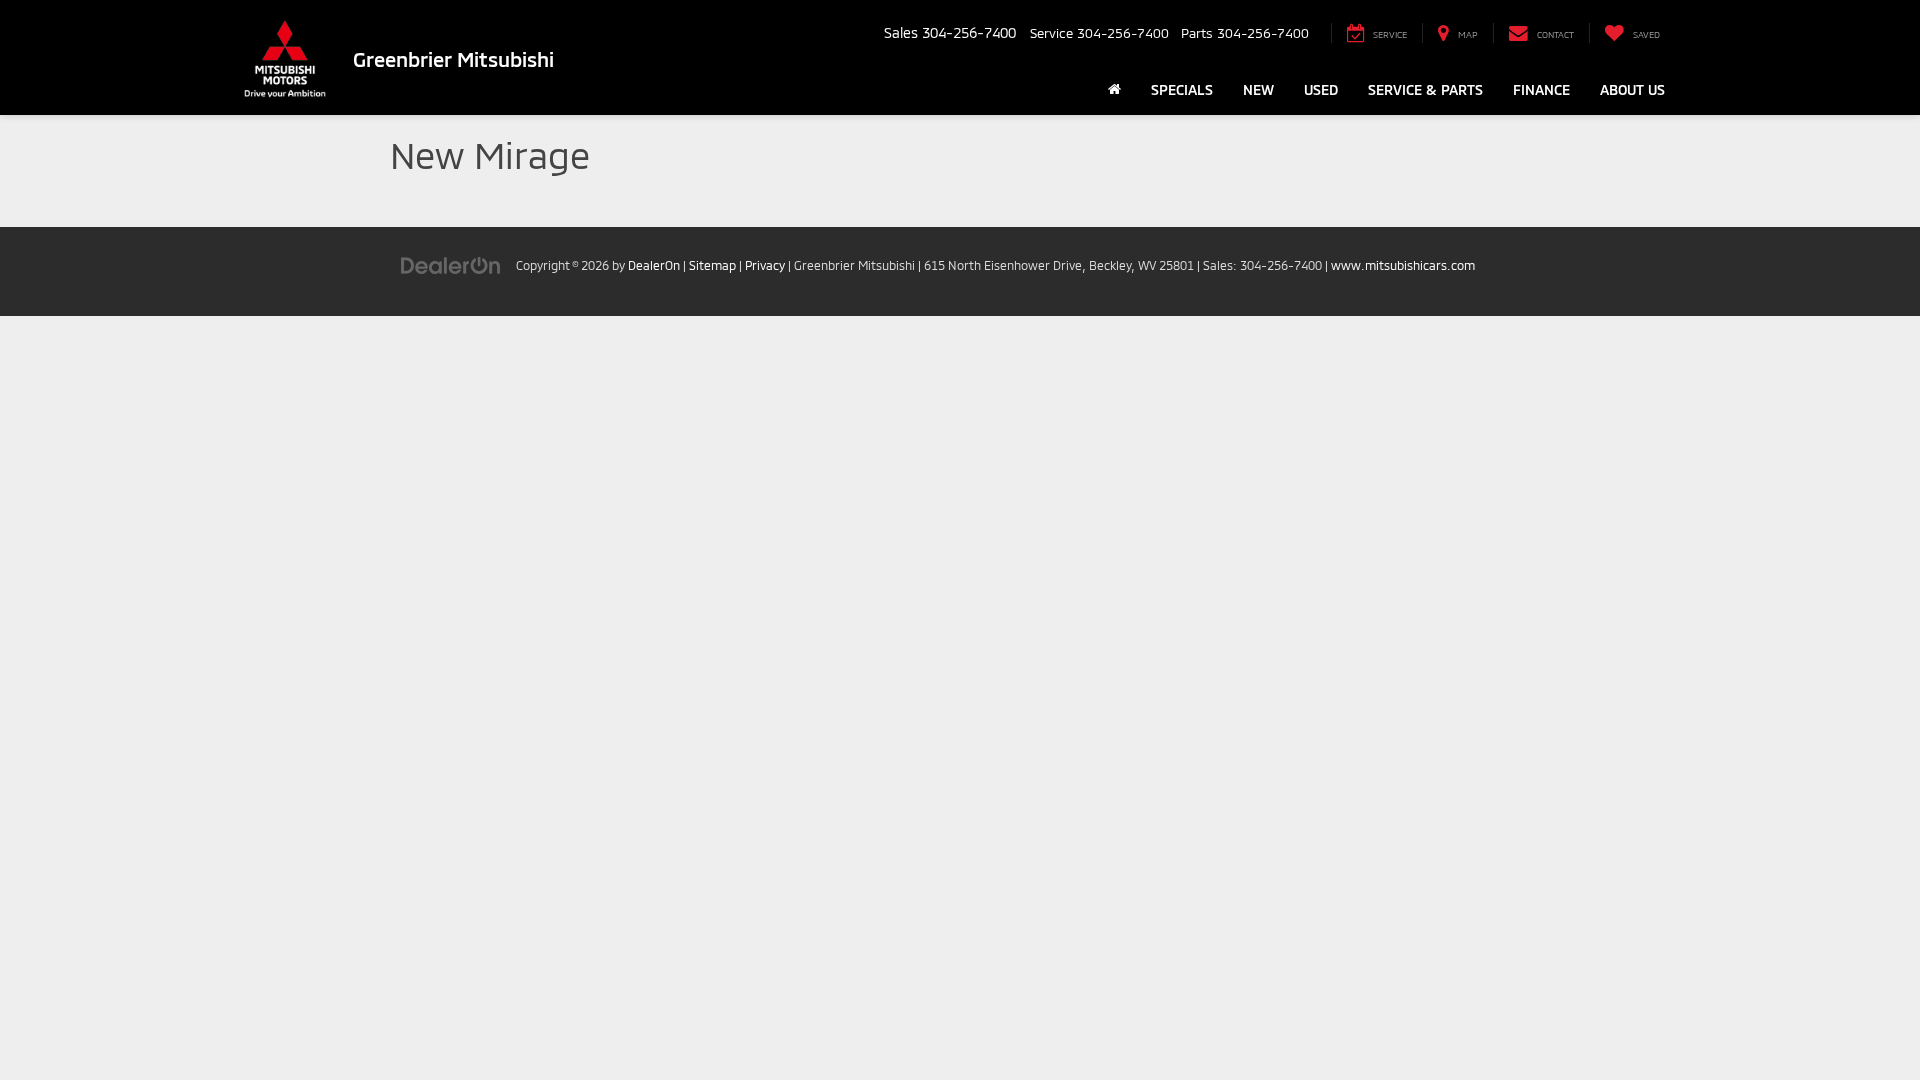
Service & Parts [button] (1425, 89)
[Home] (1114, 90)
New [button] (1258, 89)
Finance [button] (1541, 89)
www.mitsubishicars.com (1403, 265)
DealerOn (654, 265)
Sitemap (712, 265)
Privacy (765, 265)
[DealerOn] (451, 264)
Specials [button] (1182, 89)
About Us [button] (1632, 89)
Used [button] (1321, 89)
